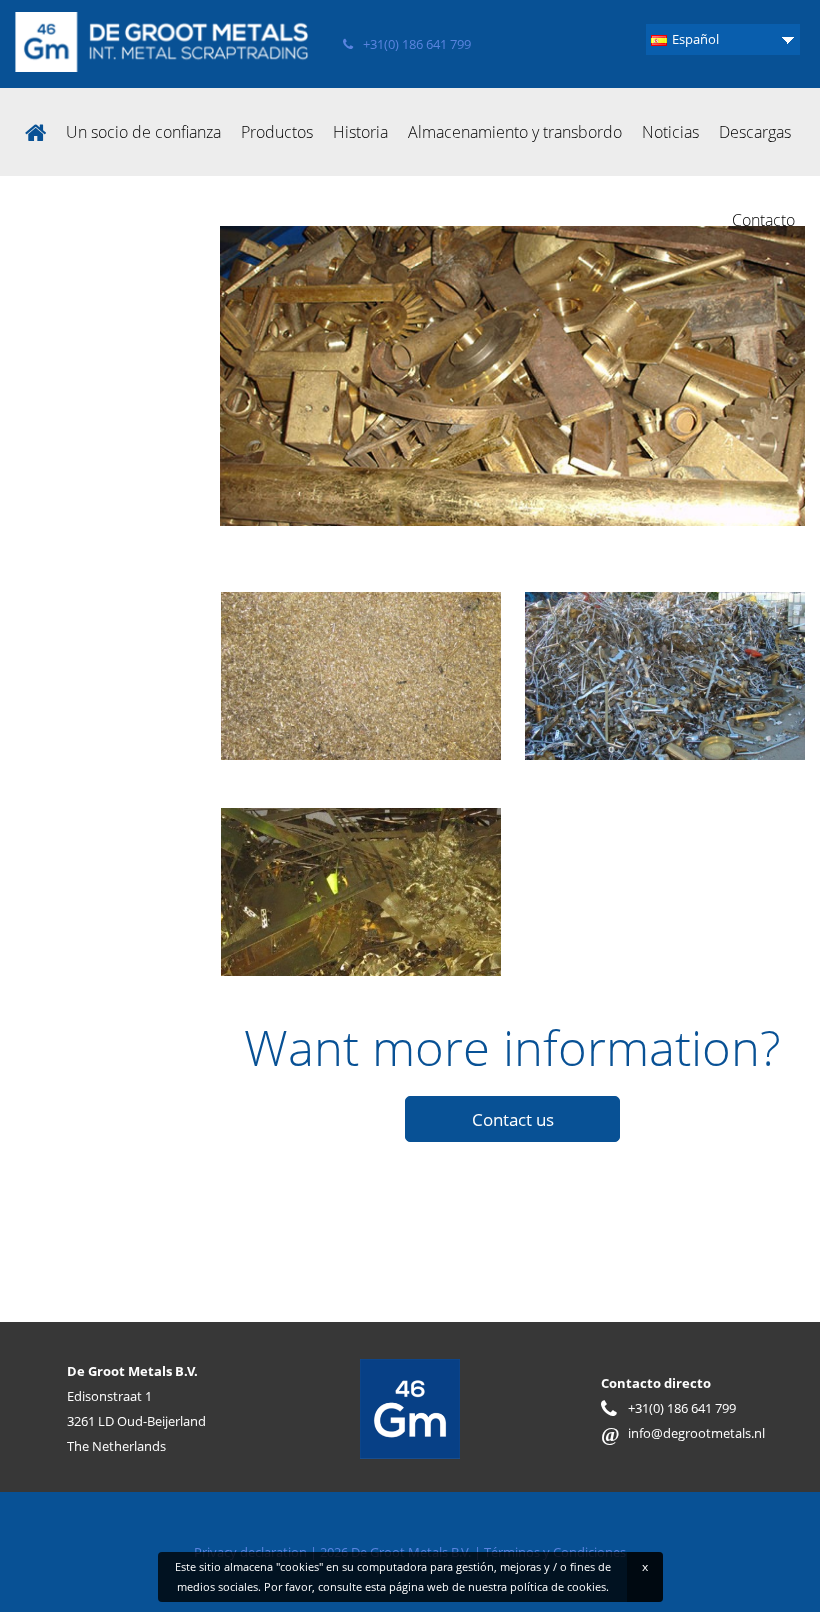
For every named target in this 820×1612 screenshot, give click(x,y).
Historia (360, 132)
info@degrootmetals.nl (683, 1433)
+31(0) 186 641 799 (417, 44)
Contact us (513, 1119)
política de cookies (558, 1586)
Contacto (763, 220)
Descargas (755, 132)
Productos (277, 132)
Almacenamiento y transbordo (515, 132)
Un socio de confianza (143, 132)
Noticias (670, 132)
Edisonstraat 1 (109, 1396)
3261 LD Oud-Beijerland (136, 1421)
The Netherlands (116, 1446)
